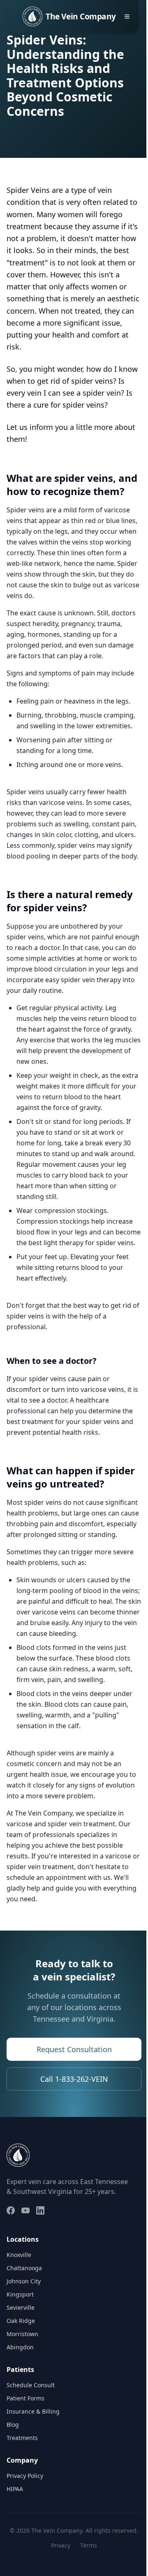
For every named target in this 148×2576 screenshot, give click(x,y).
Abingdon (20, 2347)
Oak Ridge (21, 2321)
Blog (13, 2425)
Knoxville (19, 2255)
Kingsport (20, 2294)
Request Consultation (74, 2049)
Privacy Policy (25, 2476)
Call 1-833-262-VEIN (74, 2079)
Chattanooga (24, 2268)
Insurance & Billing (33, 2411)
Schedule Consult (31, 2385)
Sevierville (21, 2307)
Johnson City (24, 2281)
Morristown (22, 2334)
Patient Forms (25, 2398)
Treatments (22, 2438)
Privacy (61, 2545)
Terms (89, 2545)
